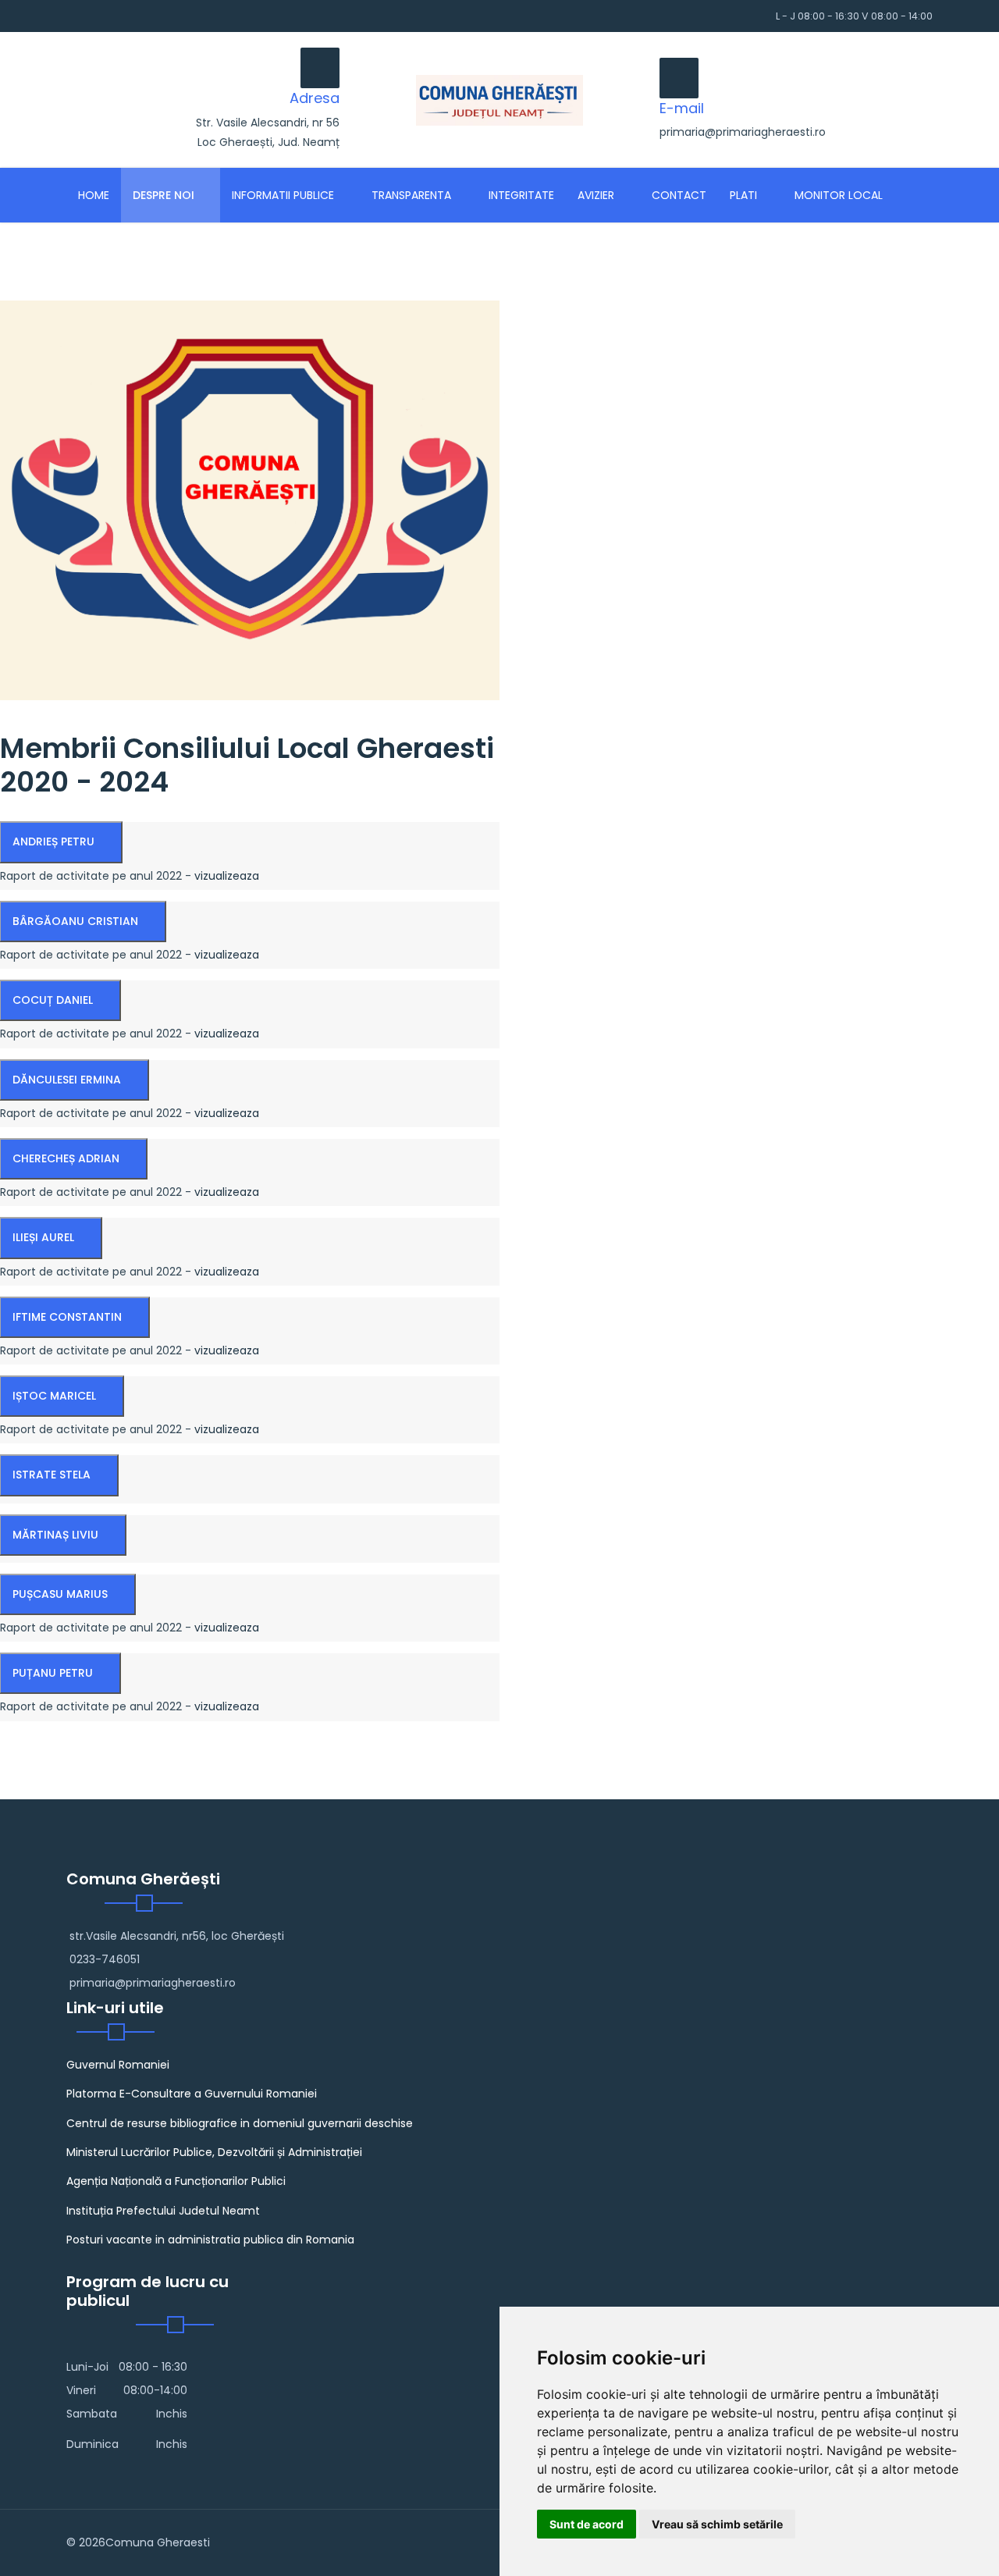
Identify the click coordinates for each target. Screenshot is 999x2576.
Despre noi (164, 195)
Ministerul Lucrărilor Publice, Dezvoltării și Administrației (214, 2152)
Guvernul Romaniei (118, 2065)
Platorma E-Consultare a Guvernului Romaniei (192, 2094)
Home (94, 195)
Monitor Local (839, 195)
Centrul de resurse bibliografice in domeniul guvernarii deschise (240, 2123)
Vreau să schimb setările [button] (717, 2524)
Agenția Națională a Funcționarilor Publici (176, 2181)
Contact (679, 195)
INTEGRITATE (521, 195)
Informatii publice (283, 195)
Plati (743, 195)
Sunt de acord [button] (587, 2524)
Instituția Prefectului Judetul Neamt (163, 2211)
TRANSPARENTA (411, 195)
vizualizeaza (227, 876)
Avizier (596, 195)
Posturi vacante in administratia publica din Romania (210, 2240)
